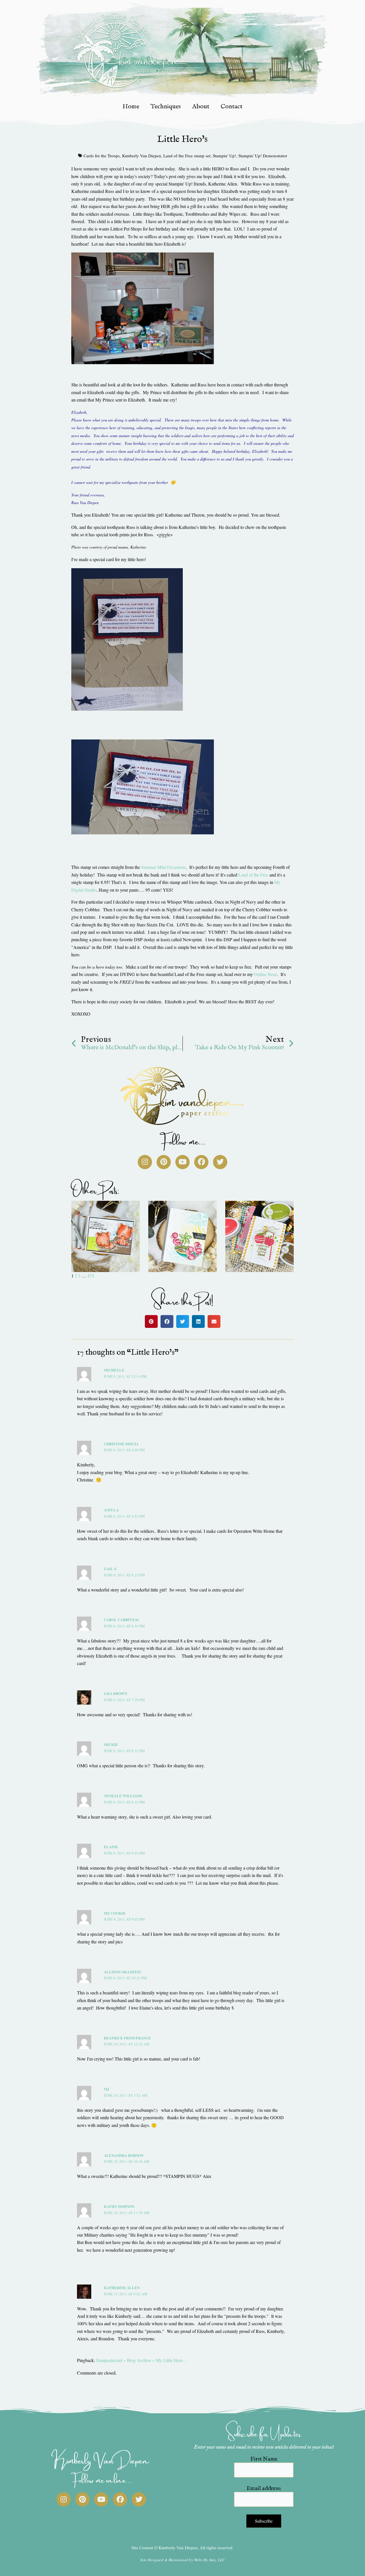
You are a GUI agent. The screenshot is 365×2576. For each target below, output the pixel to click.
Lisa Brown (115, 1693)
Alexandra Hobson (124, 2155)
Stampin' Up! (224, 156)
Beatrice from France (127, 2038)
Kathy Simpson (119, 2206)
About (201, 107)
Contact (232, 107)
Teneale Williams (123, 1796)
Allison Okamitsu (123, 1972)
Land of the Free (253, 875)
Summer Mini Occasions (163, 867)
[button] (151, 1321)
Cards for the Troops (102, 156)
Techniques (166, 107)
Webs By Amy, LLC (210, 2560)
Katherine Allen (122, 2287)
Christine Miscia (121, 1444)
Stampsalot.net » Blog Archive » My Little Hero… (142, 2360)
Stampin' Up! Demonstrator (263, 156)
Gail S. (110, 1569)
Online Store (265, 974)
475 (91, 1276)
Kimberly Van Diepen (142, 156)
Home (131, 107)
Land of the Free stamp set (187, 156)
